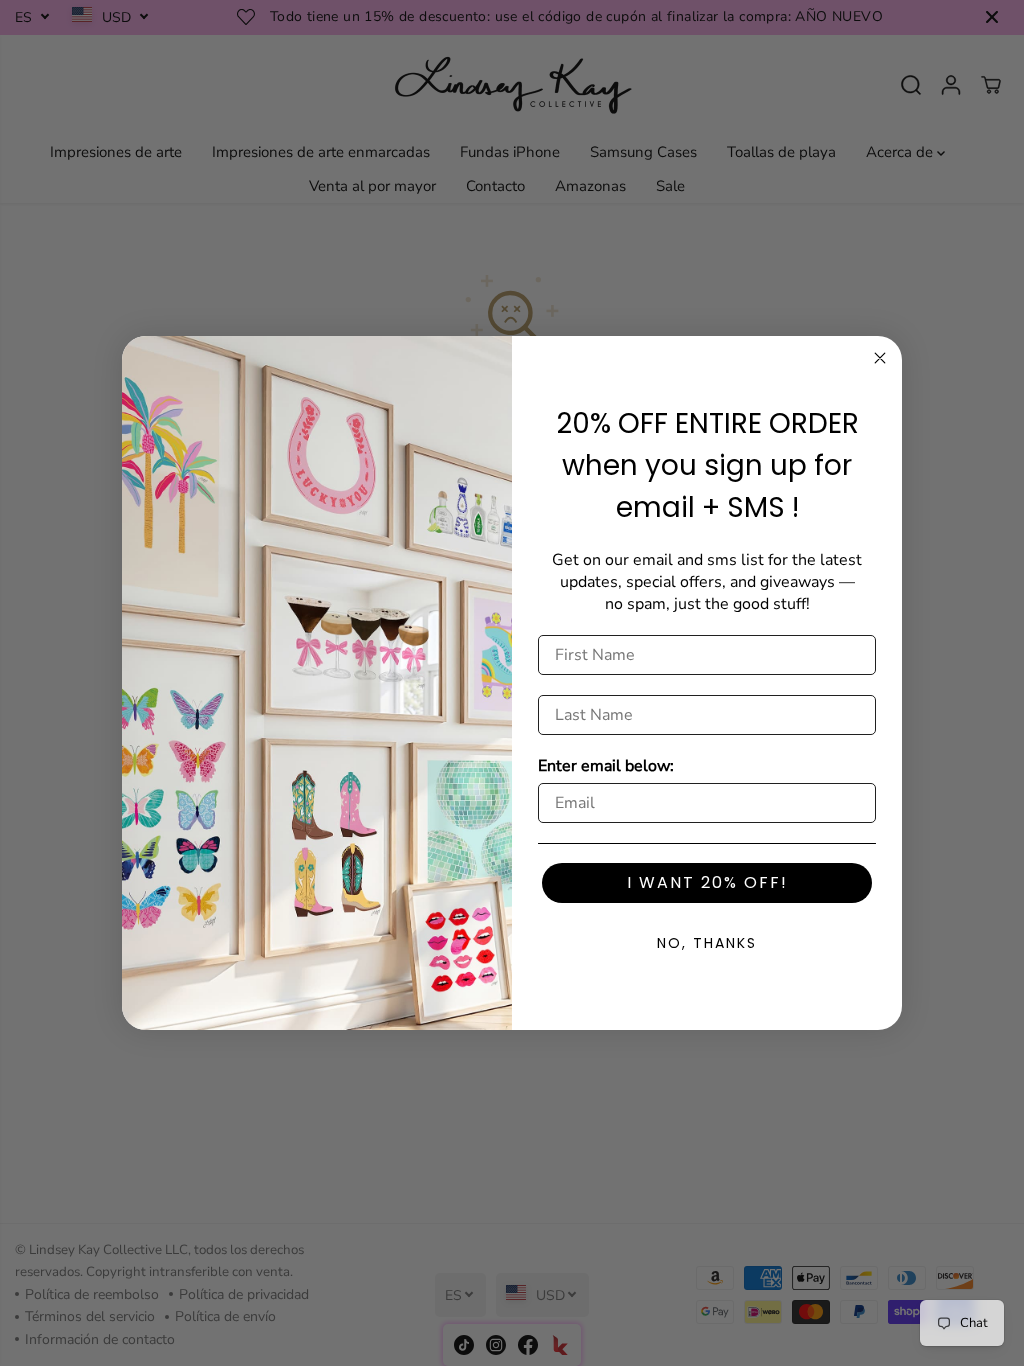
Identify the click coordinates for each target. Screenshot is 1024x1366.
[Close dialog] (880, 358)
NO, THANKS (707, 943)
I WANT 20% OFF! (707, 882)
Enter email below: (606, 766)
